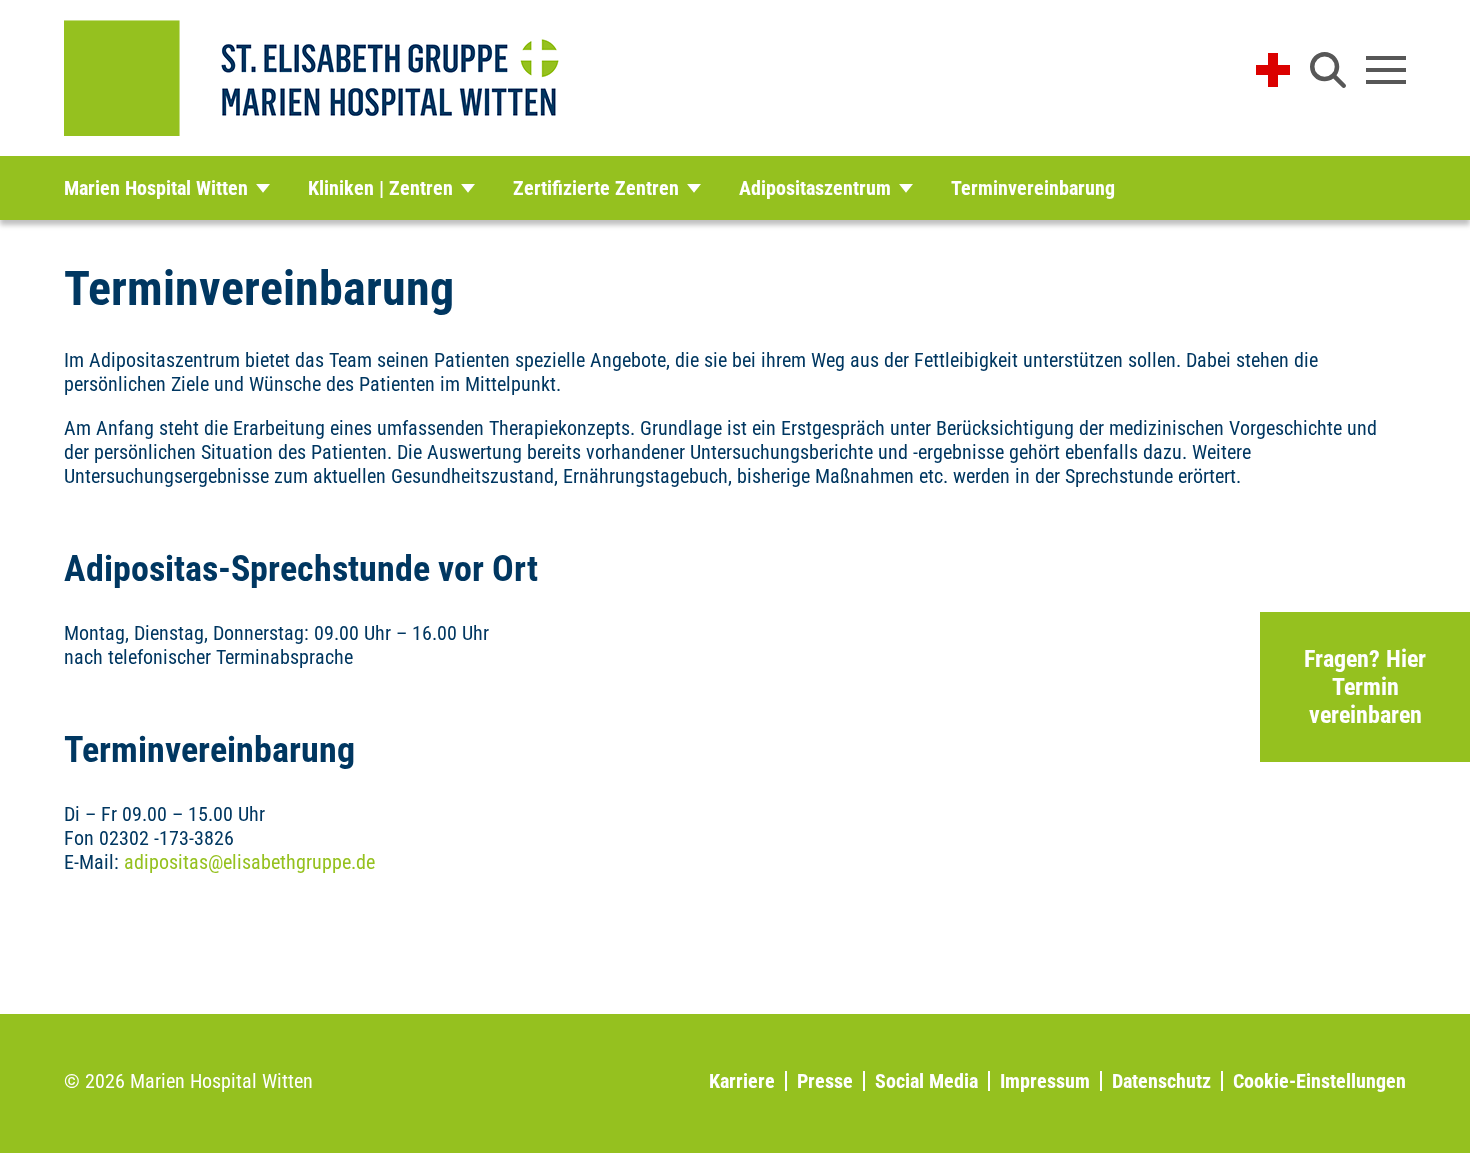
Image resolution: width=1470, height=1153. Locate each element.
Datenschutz (1161, 1081)
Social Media (926, 1081)
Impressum (1045, 1081)
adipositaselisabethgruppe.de (249, 862)
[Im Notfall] (1273, 70)
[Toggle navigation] (1386, 70)
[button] (1328, 70)
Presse (825, 1081)
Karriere (742, 1081)
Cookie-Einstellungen (1319, 1081)
